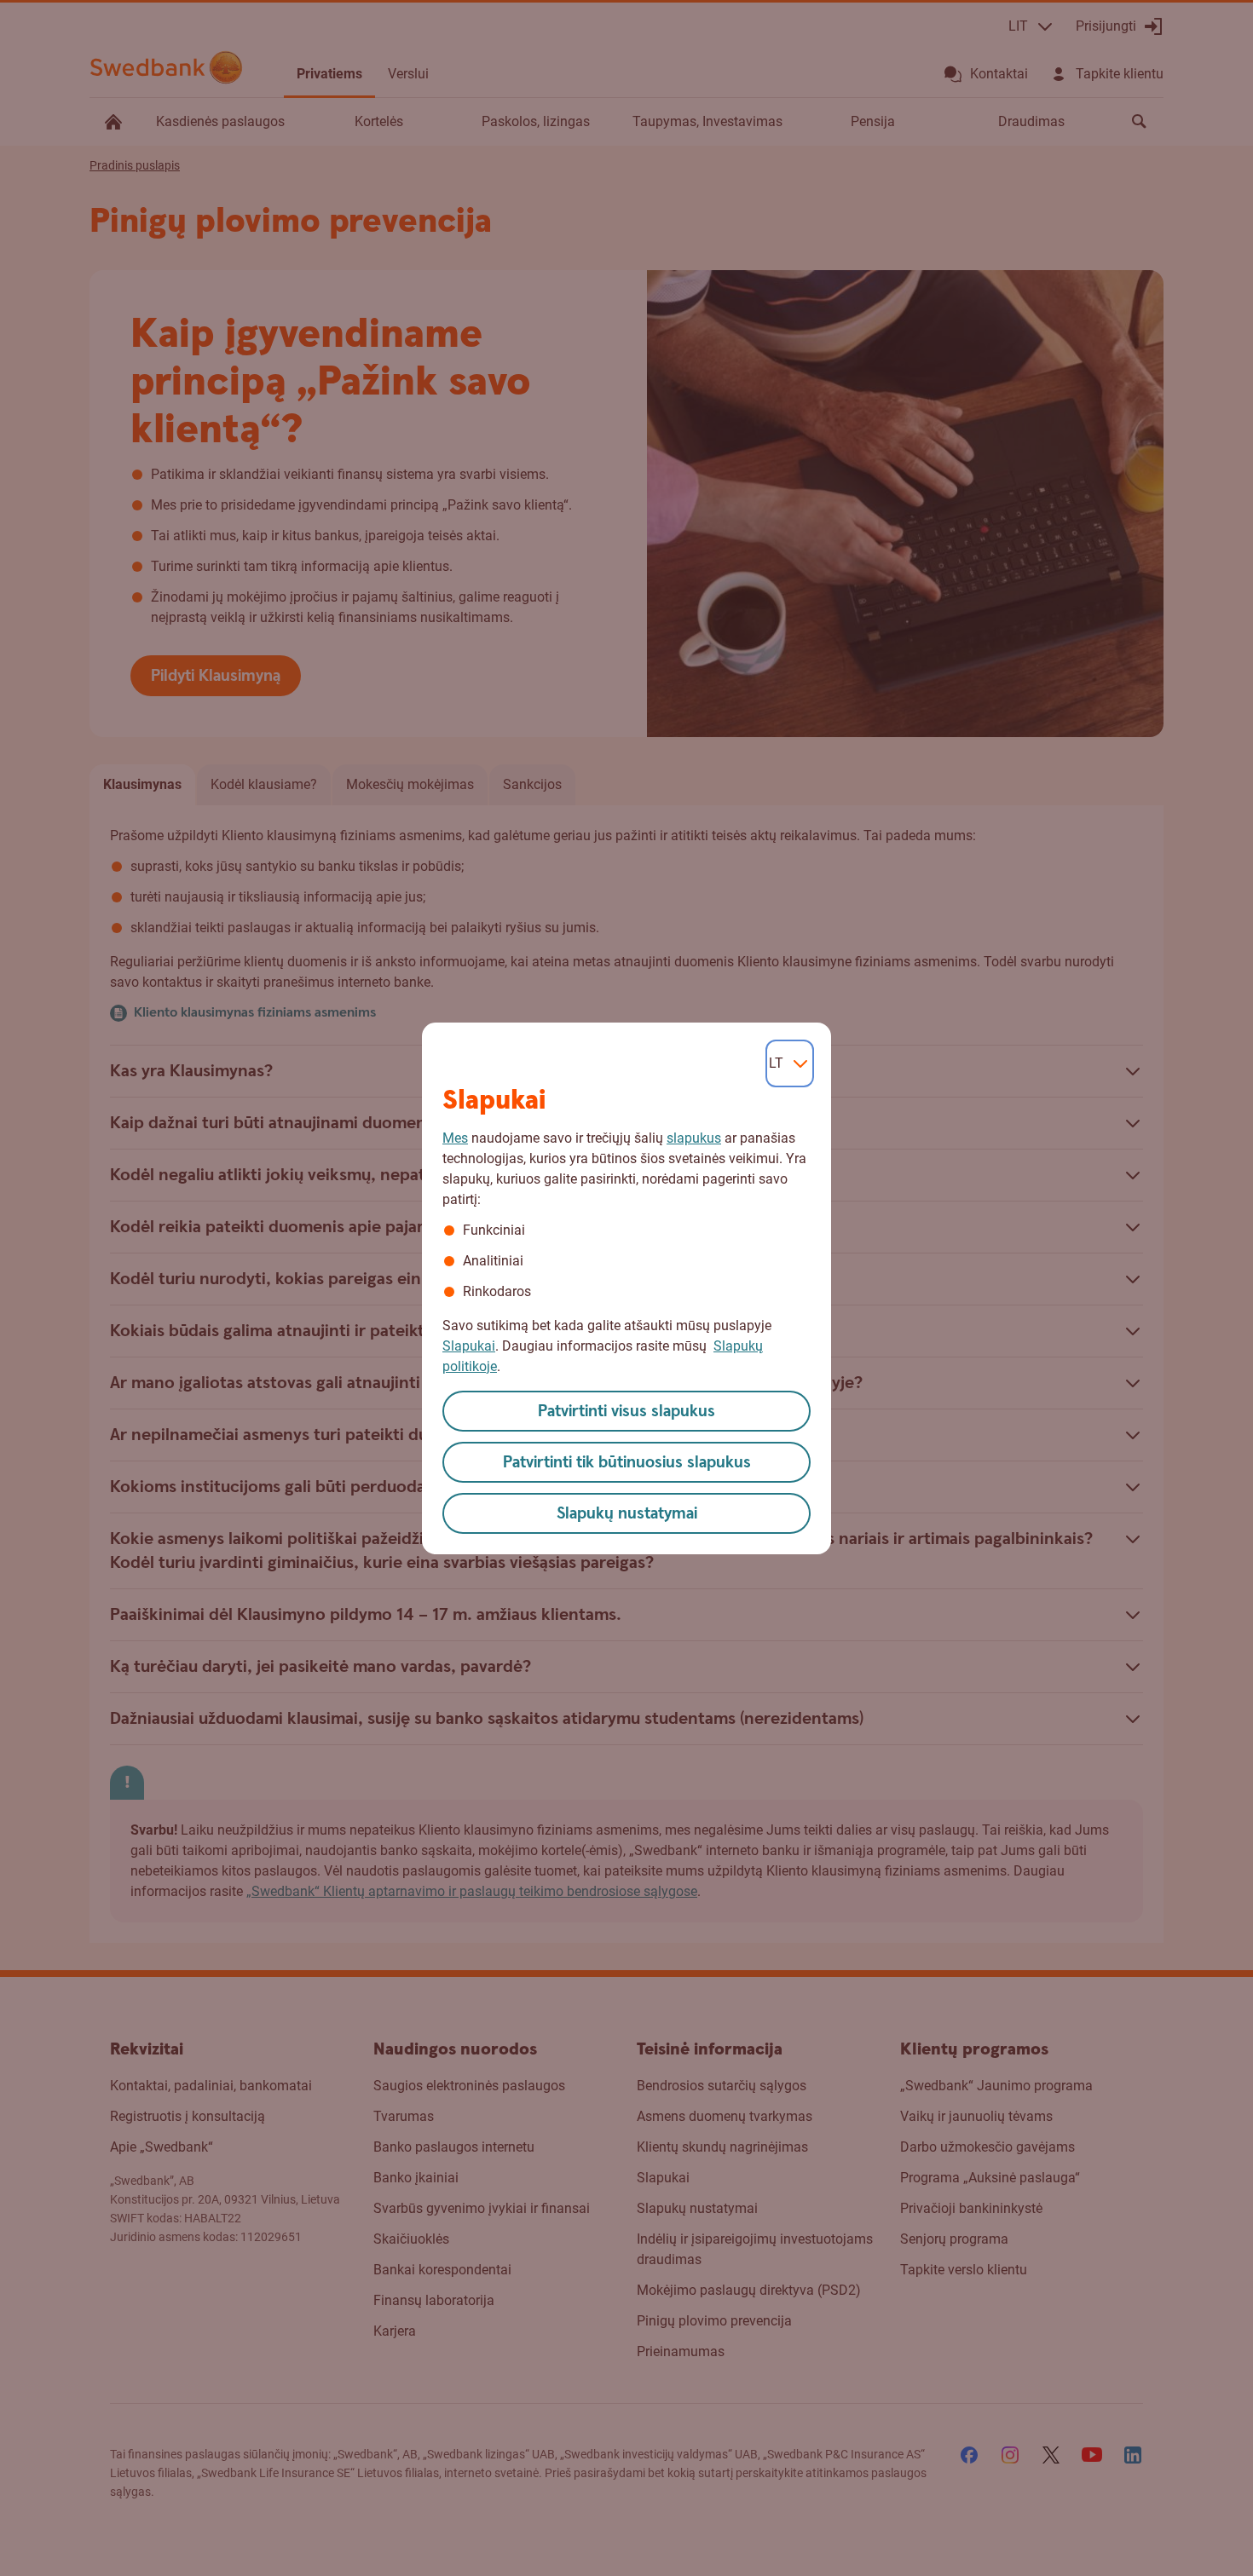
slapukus (694, 1138)
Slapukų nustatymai (627, 1514)
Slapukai (469, 1346)
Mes (455, 1138)
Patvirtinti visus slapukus (626, 1412)
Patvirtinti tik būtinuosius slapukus (627, 1463)
